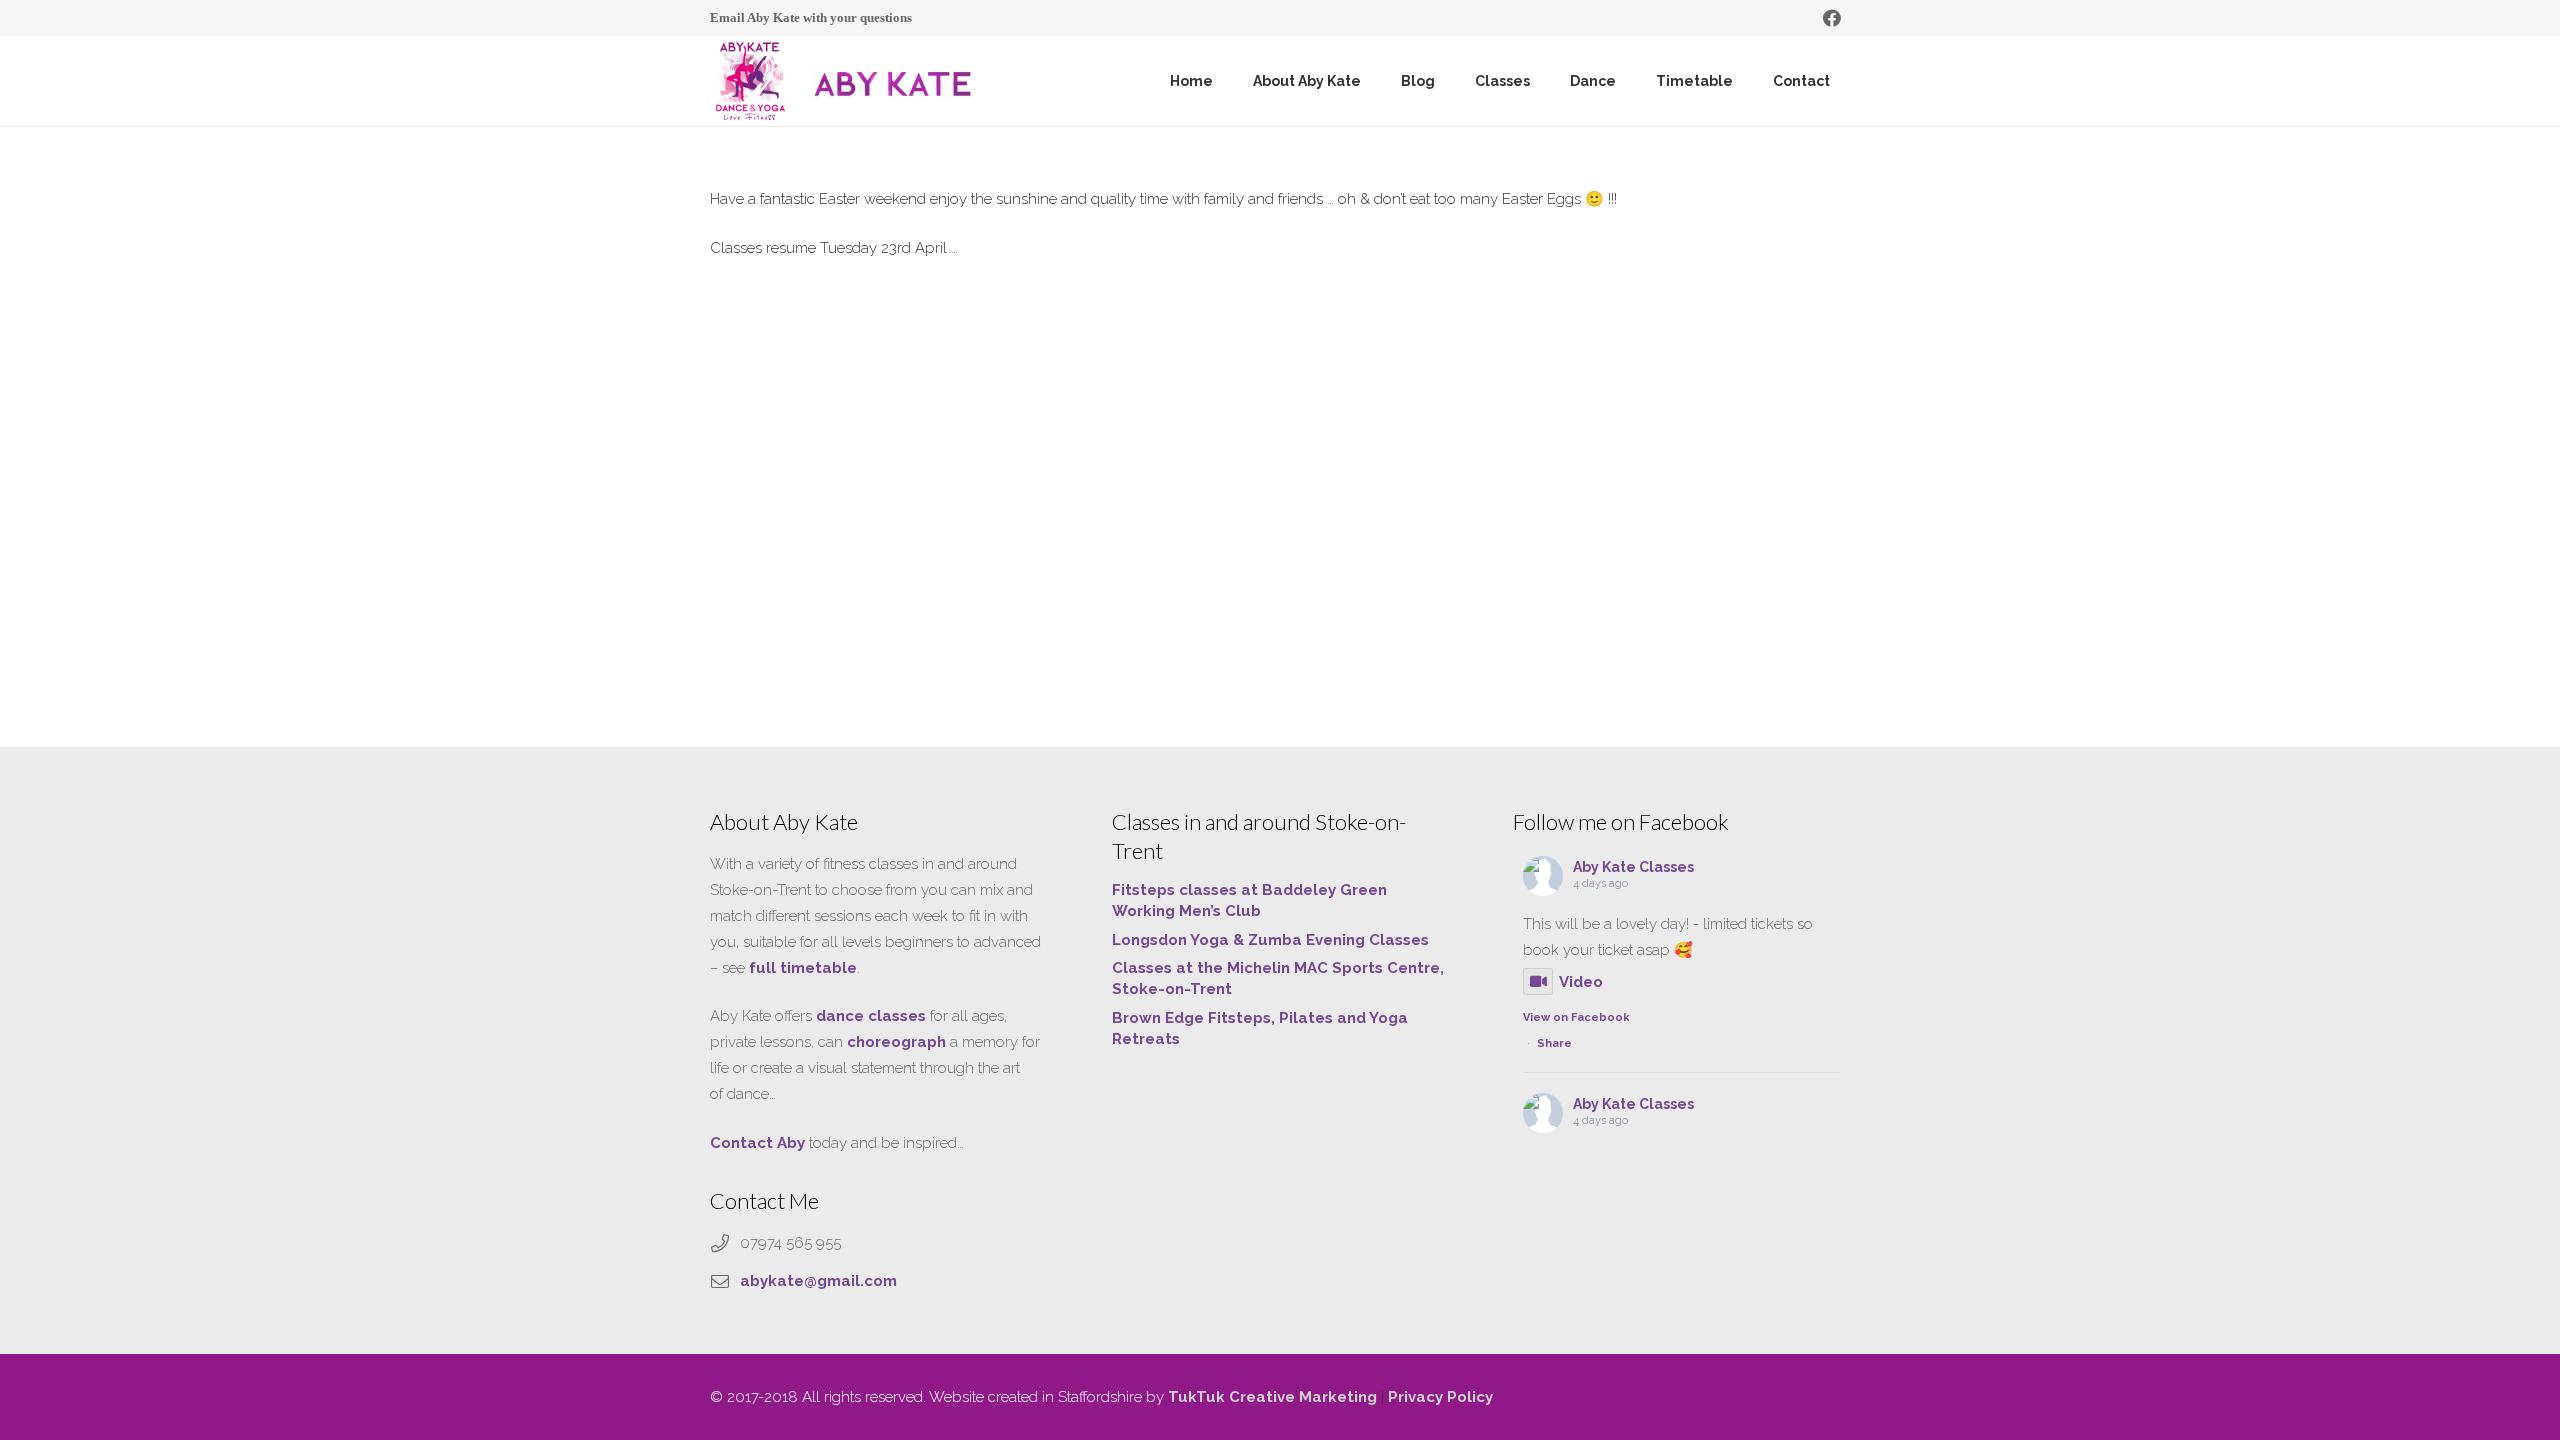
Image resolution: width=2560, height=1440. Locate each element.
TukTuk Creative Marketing (1272, 1397)
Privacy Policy (1440, 1397)
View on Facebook (1576, 1017)
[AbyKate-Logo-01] (750, 81)
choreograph (896, 1042)
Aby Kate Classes (1633, 867)
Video (1581, 982)
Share (1554, 1043)
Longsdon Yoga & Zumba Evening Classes (1270, 940)
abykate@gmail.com (818, 1281)
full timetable (803, 968)
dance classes (871, 1016)
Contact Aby (757, 1143)
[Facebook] (1832, 18)
